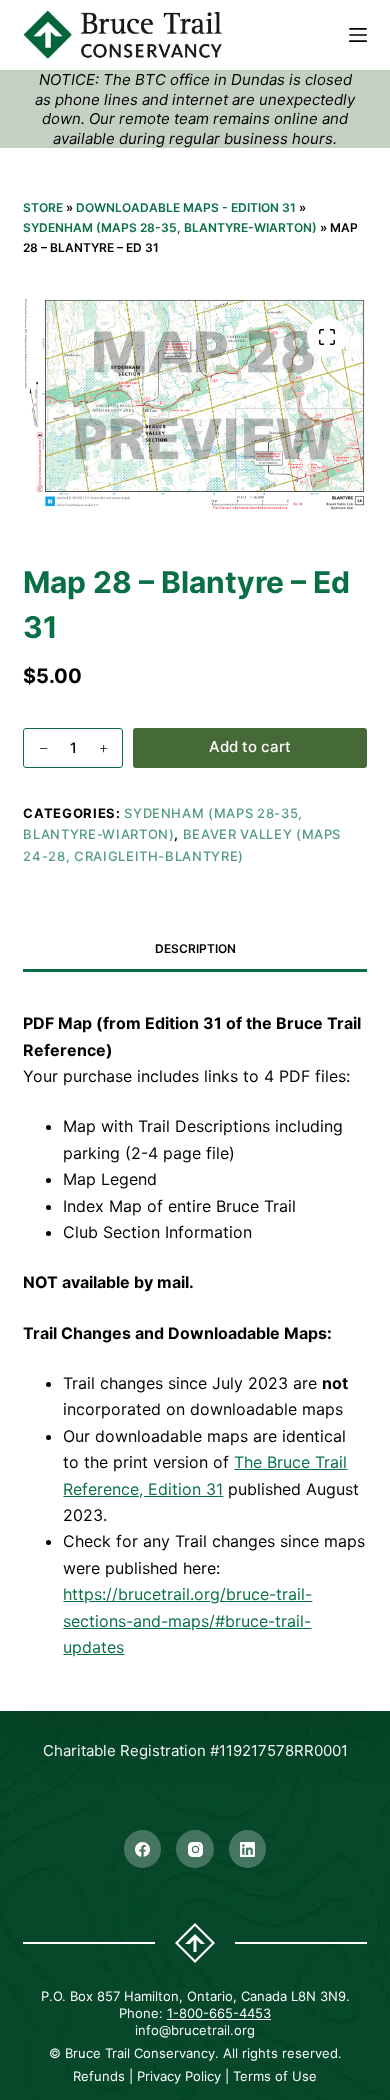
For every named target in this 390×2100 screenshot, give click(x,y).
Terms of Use (275, 2076)
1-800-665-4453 (219, 2013)
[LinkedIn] (248, 1849)
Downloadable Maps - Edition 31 (186, 207)
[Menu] (358, 35)
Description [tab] (195, 948)
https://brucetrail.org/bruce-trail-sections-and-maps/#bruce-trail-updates (187, 1620)
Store (43, 207)
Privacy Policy (179, 2076)
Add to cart (250, 746)
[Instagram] (195, 1849)
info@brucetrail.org (195, 2030)
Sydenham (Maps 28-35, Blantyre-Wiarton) (170, 227)
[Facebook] (143, 1849)
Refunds (99, 2076)
